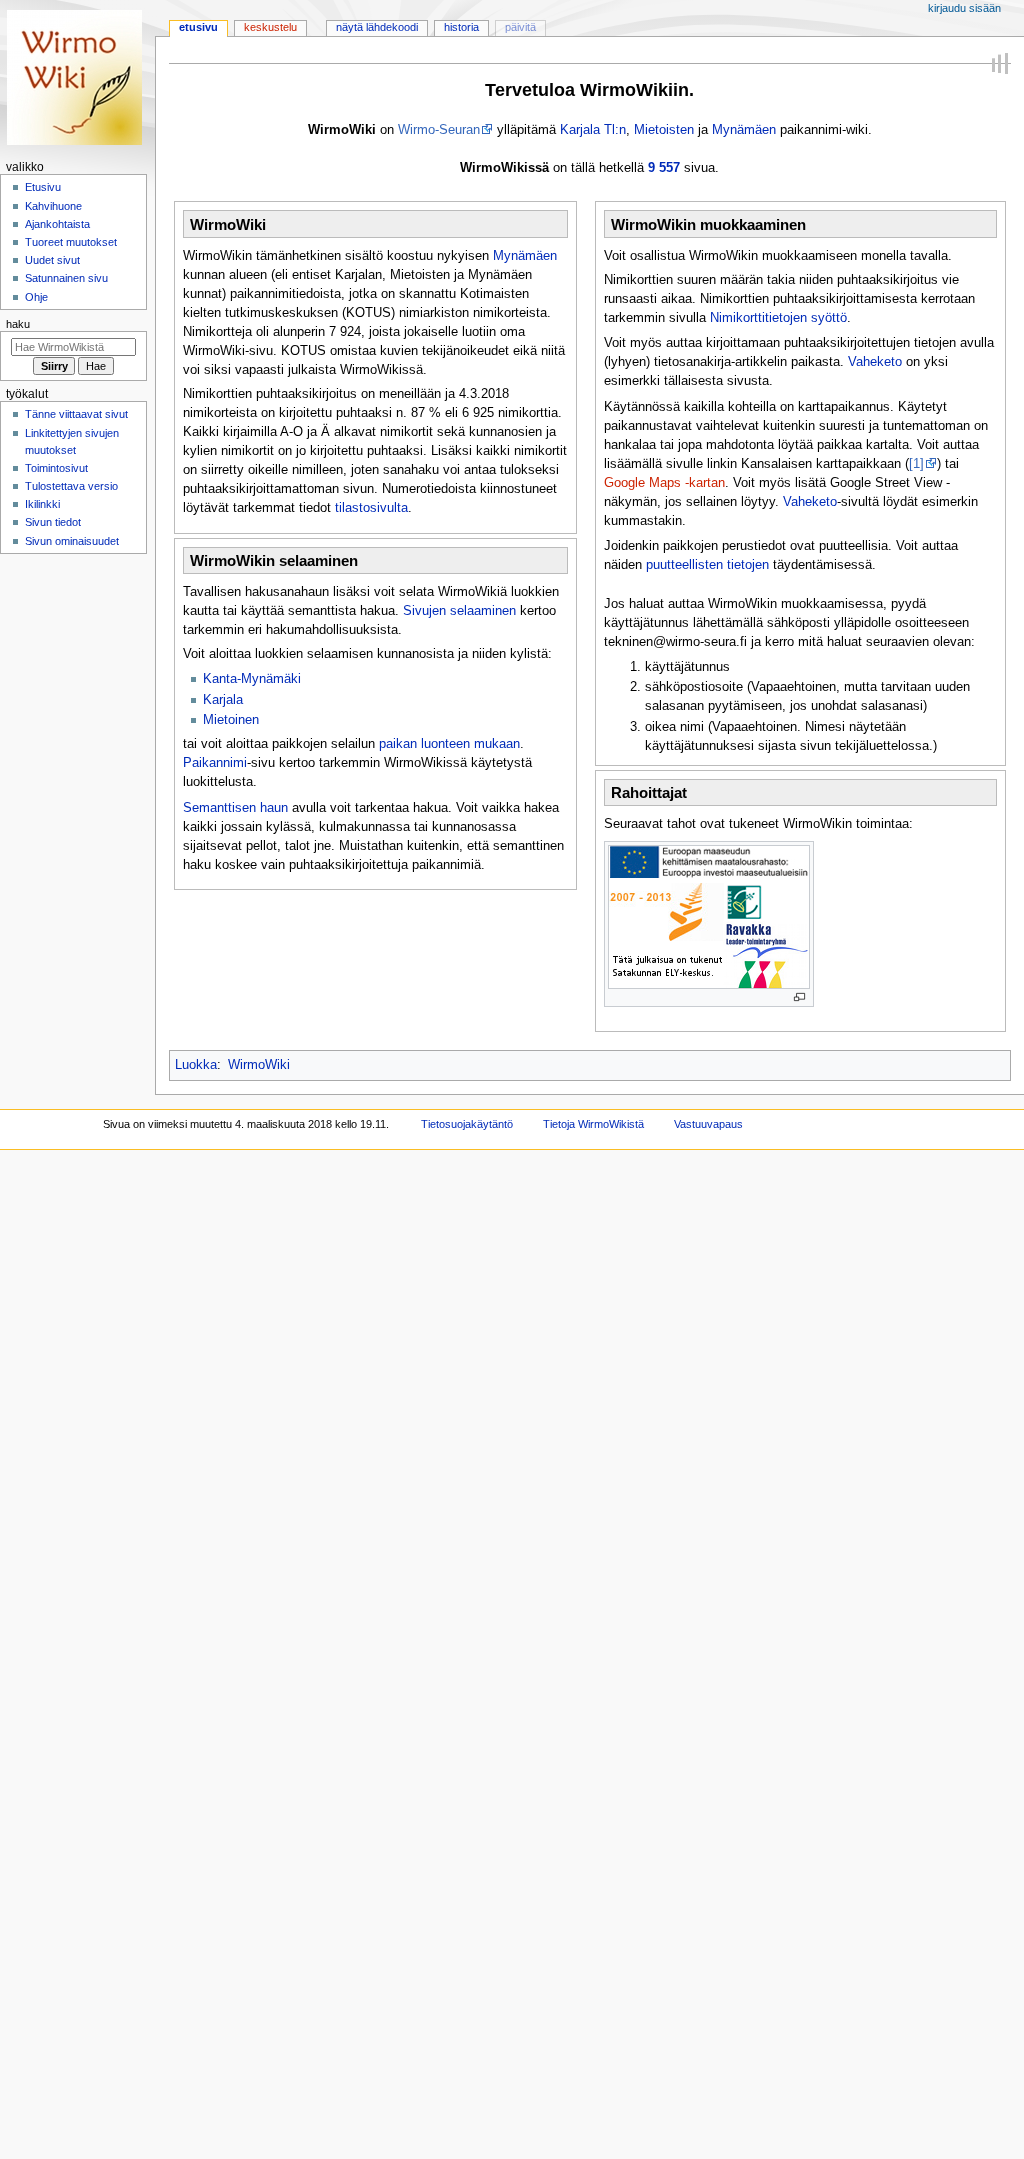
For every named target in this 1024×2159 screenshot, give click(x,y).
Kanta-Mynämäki (252, 679)
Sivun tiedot (53, 522)
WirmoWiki (259, 1065)
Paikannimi (215, 763)
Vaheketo (875, 362)
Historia (461, 27)
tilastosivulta (371, 508)
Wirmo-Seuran (439, 130)
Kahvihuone (53, 206)
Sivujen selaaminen (459, 611)
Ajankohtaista (57, 224)
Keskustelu (270, 27)
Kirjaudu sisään (964, 8)
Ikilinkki (42, 504)
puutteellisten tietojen (707, 565)
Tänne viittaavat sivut (76, 414)
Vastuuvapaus (708, 1124)
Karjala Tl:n (593, 130)
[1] (916, 464)
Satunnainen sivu (66, 278)
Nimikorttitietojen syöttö (778, 318)
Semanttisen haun (235, 808)
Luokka (196, 1065)
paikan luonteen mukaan (449, 744)
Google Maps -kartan (664, 483)
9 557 (664, 168)
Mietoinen (231, 720)
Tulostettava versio (71, 486)
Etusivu (198, 27)
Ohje (36, 297)
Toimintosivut (56, 468)
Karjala (223, 700)
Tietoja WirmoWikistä (593, 1124)
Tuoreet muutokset (71, 242)
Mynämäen (744, 130)
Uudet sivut (52, 260)
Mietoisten (664, 130)
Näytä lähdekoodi (377, 27)
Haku (18, 324)
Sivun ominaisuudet (72, 541)
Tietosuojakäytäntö (467, 1124)
